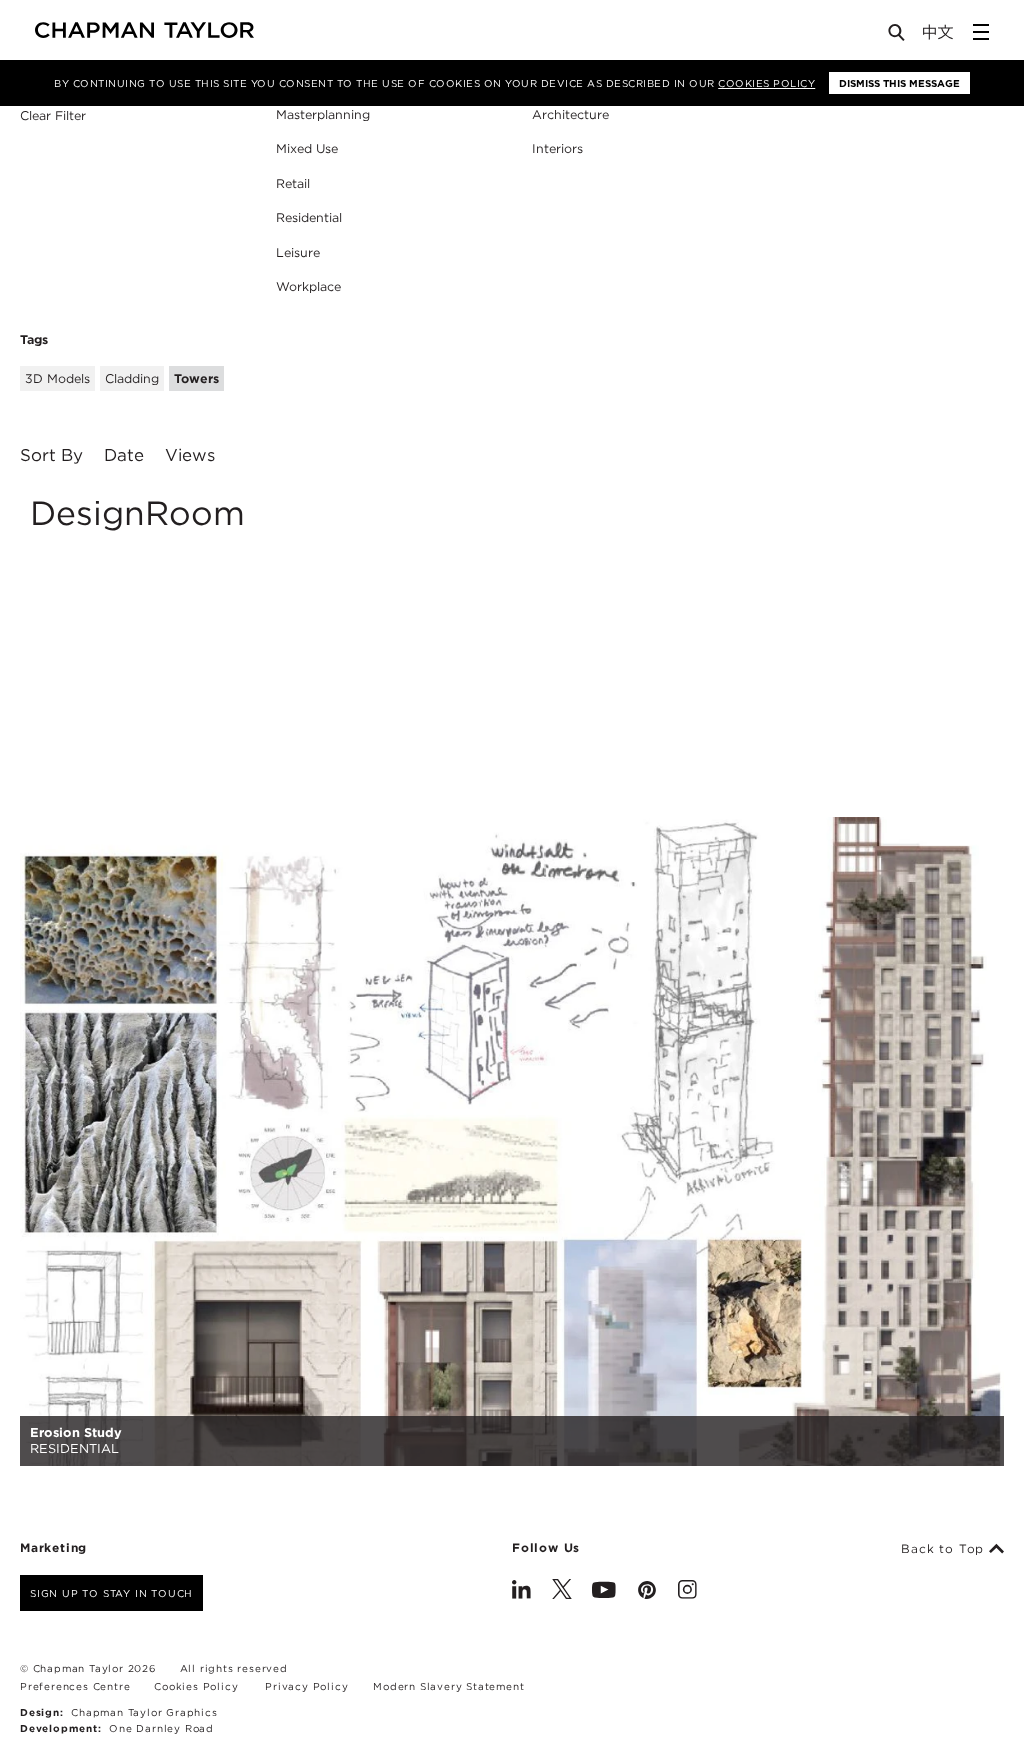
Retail (293, 183)
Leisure (298, 252)
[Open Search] (898, 36)
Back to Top (945, 1549)
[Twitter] (562, 1592)
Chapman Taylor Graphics (144, 1712)
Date (124, 455)
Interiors (557, 148)
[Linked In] (521, 1592)
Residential (309, 217)
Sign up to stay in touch (111, 1593)
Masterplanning (323, 114)
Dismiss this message (899, 83)
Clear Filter (53, 116)
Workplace (308, 286)
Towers (196, 378)
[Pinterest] (647, 1592)
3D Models (57, 378)
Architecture (570, 114)
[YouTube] (604, 1592)
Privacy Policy (306, 1686)
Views (190, 455)
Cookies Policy (766, 83)
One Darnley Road (161, 1728)
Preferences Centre (75, 1686)
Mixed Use (307, 148)
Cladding (132, 378)
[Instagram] (687, 1592)
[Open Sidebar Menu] (981, 32)
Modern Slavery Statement (448, 1686)
